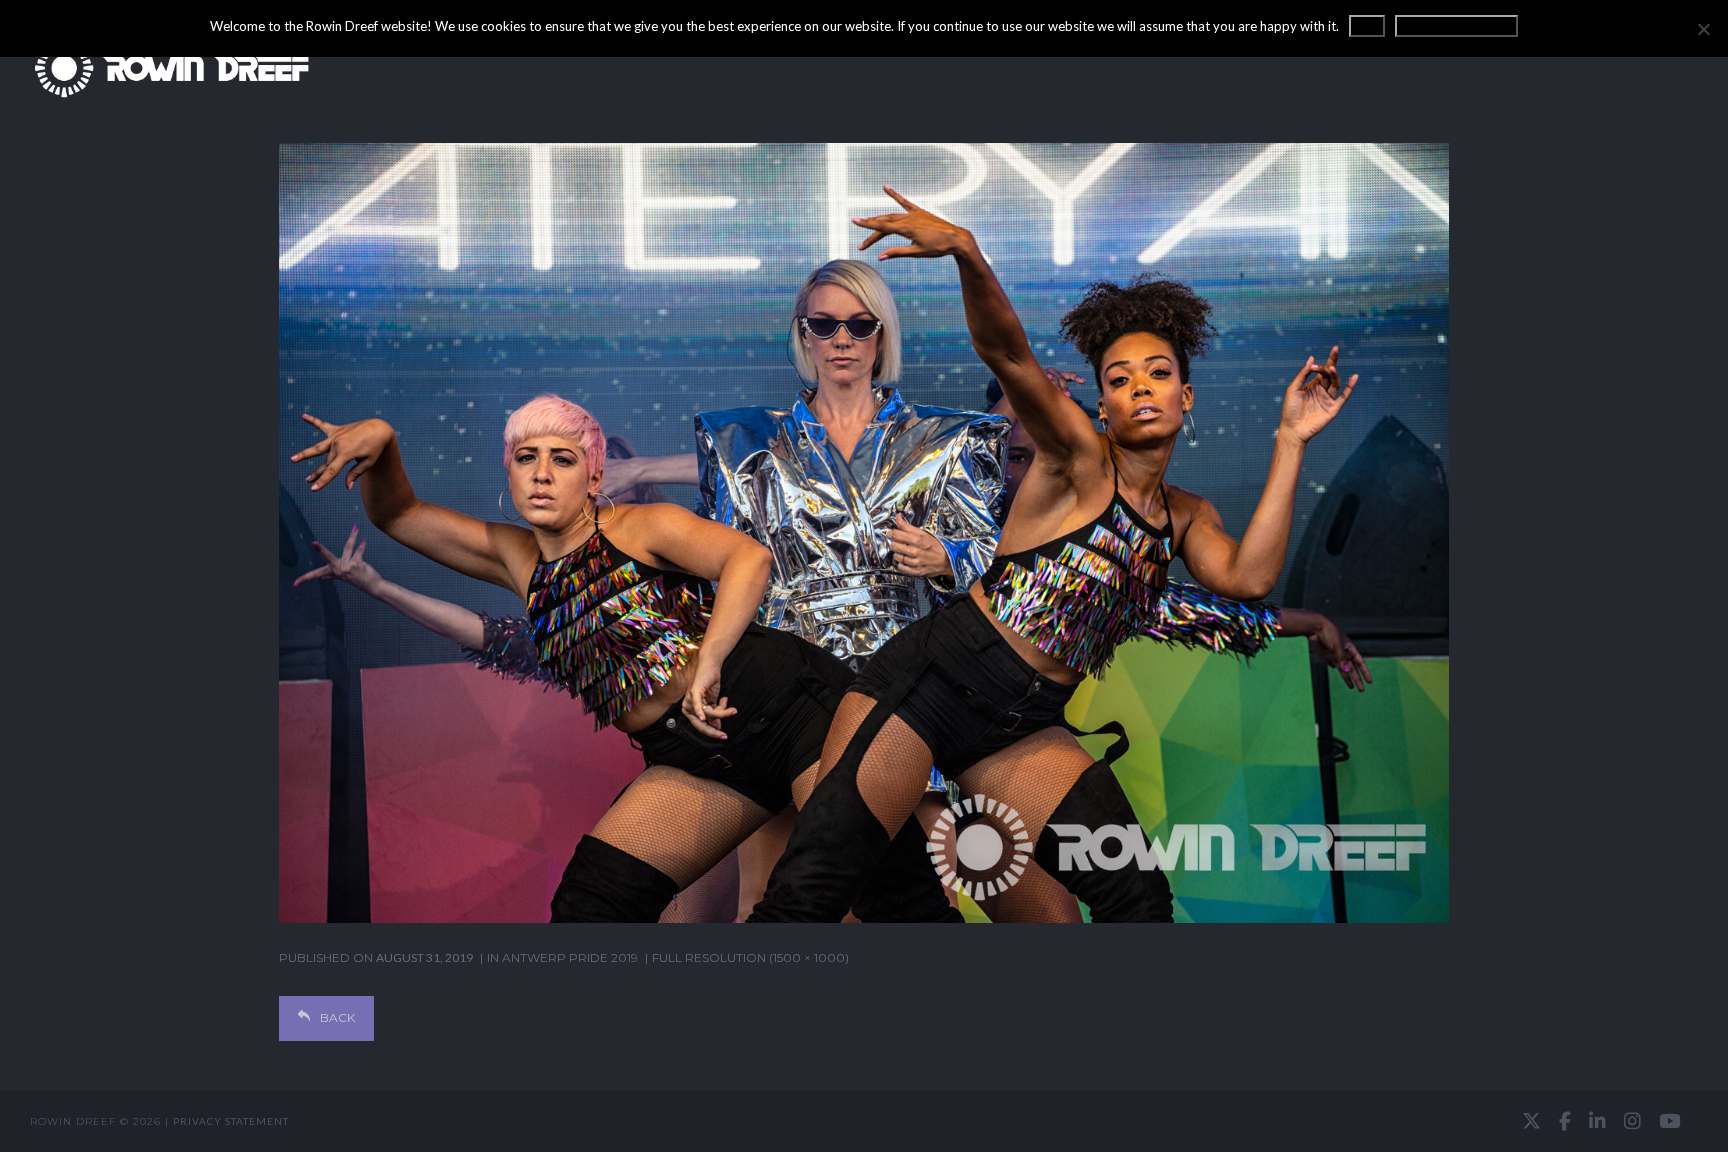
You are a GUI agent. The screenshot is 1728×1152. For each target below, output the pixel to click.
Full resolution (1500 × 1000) (750, 957)
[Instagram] (1632, 1121)
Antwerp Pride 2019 (570, 957)
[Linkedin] (1597, 1121)
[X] (1531, 1121)
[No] (1703, 29)
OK (1367, 26)
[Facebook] (1565, 1121)
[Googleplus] (864, 1121)
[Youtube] (1669, 1121)
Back (337, 1017)
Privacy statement (231, 1121)
